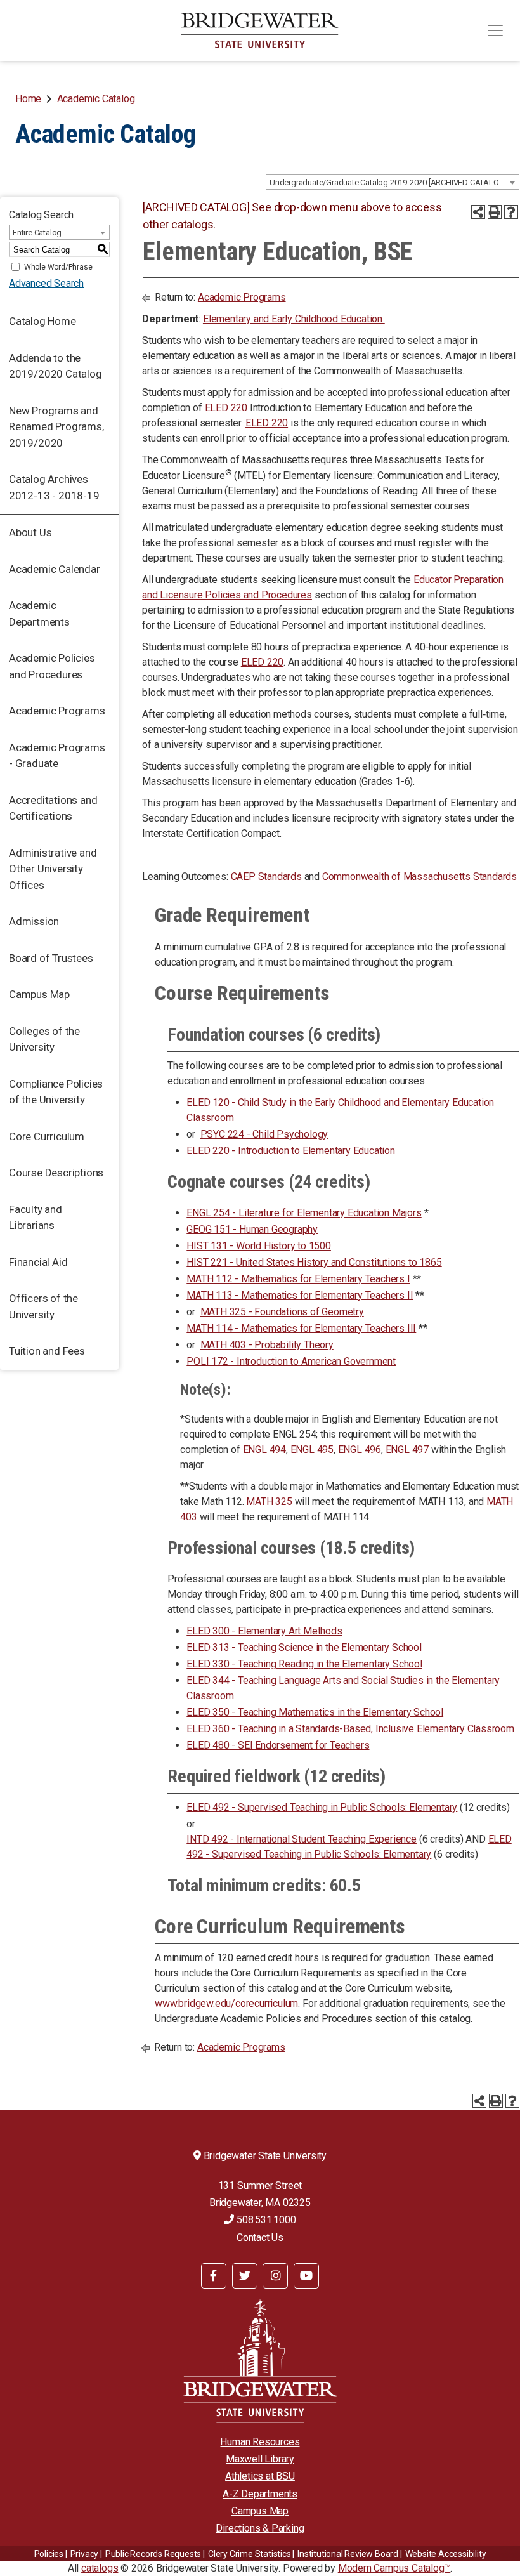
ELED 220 (226, 408)
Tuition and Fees (47, 1351)
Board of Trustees (51, 958)
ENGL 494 (264, 1449)
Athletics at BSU (260, 2476)
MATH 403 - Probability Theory (267, 1345)
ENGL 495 (312, 1449)
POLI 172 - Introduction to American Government (291, 1361)
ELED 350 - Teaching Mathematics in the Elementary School (315, 1712)
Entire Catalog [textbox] (37, 233)
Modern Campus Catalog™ (394, 2568)
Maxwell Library (260, 2459)
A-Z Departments (260, 2494)
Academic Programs (57, 711)
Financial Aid (38, 1262)
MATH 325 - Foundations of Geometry (282, 1312)
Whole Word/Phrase (58, 267)
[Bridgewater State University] (260, 2361)
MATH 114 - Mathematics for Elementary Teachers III (301, 1328)
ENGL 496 (360, 1449)
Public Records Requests (153, 2554)
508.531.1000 (265, 2220)
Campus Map (39, 994)
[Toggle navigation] (495, 30)
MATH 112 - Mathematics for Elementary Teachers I (298, 1279)
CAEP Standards (266, 877)
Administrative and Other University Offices (53, 869)
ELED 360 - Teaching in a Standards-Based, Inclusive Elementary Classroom (350, 1729)
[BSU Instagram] (275, 2276)
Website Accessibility (446, 2554)
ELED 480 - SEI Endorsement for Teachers (278, 1745)
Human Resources (260, 2442)
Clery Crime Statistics (250, 2554)
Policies (49, 2554)
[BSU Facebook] (214, 2276)
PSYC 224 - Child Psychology (264, 1134)
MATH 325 (269, 1502)
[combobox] (393, 182)
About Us (30, 532)
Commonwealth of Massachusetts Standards (419, 877)
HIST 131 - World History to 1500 (259, 1246)
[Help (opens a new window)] (511, 212)
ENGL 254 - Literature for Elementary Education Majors (304, 1213)
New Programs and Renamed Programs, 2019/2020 (56, 427)
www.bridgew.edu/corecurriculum (226, 2003)
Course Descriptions (56, 1173)
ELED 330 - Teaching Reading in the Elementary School (304, 1664)
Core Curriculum (47, 1136)
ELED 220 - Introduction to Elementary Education (291, 1151)
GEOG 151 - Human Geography (252, 1229)
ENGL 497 (407, 1449)
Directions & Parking (260, 2528)
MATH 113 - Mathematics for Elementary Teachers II (300, 1295)
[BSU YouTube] (306, 2276)
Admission (34, 921)
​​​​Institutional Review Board (348, 2554)
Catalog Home (42, 321)
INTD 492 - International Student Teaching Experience (302, 1839)
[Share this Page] (478, 212)
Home (28, 99)
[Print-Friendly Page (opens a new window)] (495, 212)
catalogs (100, 2568)
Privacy (85, 2554)
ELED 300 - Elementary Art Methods (264, 1631)
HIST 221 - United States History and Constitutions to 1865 (314, 1262)
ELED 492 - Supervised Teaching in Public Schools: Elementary (322, 1807)
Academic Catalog (96, 99)
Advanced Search (46, 283)
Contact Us (260, 2238)
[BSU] (260, 30)
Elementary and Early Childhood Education (294, 319)
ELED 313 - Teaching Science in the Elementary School (304, 1647)
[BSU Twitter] (245, 2276)
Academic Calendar (55, 569)
